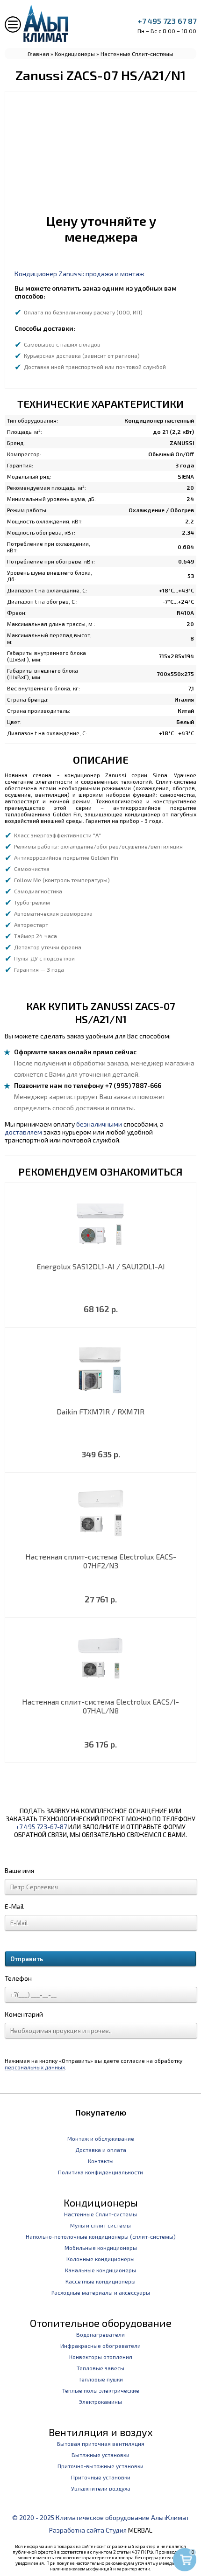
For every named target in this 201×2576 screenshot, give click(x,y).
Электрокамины (100, 2402)
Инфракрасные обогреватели (100, 2346)
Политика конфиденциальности (100, 2172)
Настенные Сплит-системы (137, 54)
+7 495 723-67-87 (41, 1827)
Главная (38, 54)
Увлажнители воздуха (101, 2488)
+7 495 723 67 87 (167, 21)
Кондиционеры (75, 54)
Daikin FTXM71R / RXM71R (100, 1411)
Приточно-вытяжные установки (100, 2466)
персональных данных (35, 2067)
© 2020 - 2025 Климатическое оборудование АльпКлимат (101, 2517)
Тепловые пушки (101, 2379)
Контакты (101, 2161)
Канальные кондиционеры (100, 2270)
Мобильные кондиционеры (101, 2248)
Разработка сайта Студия (88, 2530)
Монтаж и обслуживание (101, 2138)
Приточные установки (101, 2477)
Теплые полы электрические (101, 2390)
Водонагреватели (100, 2334)
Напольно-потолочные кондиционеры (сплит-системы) (101, 2236)
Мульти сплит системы (100, 2225)
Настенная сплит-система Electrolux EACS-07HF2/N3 (101, 1561)
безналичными (99, 1124)
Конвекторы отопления (101, 2357)
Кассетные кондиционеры (100, 2281)
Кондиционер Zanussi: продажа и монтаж (79, 274)
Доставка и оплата (101, 2150)
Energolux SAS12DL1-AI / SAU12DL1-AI (101, 1266)
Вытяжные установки (100, 2455)
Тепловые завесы (100, 2368)
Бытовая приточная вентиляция (101, 2444)
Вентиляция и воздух (101, 2432)
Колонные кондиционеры (100, 2259)
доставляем (23, 1132)
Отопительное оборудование (101, 2323)
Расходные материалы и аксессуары (101, 2292)
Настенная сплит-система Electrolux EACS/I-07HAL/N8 (100, 1706)
